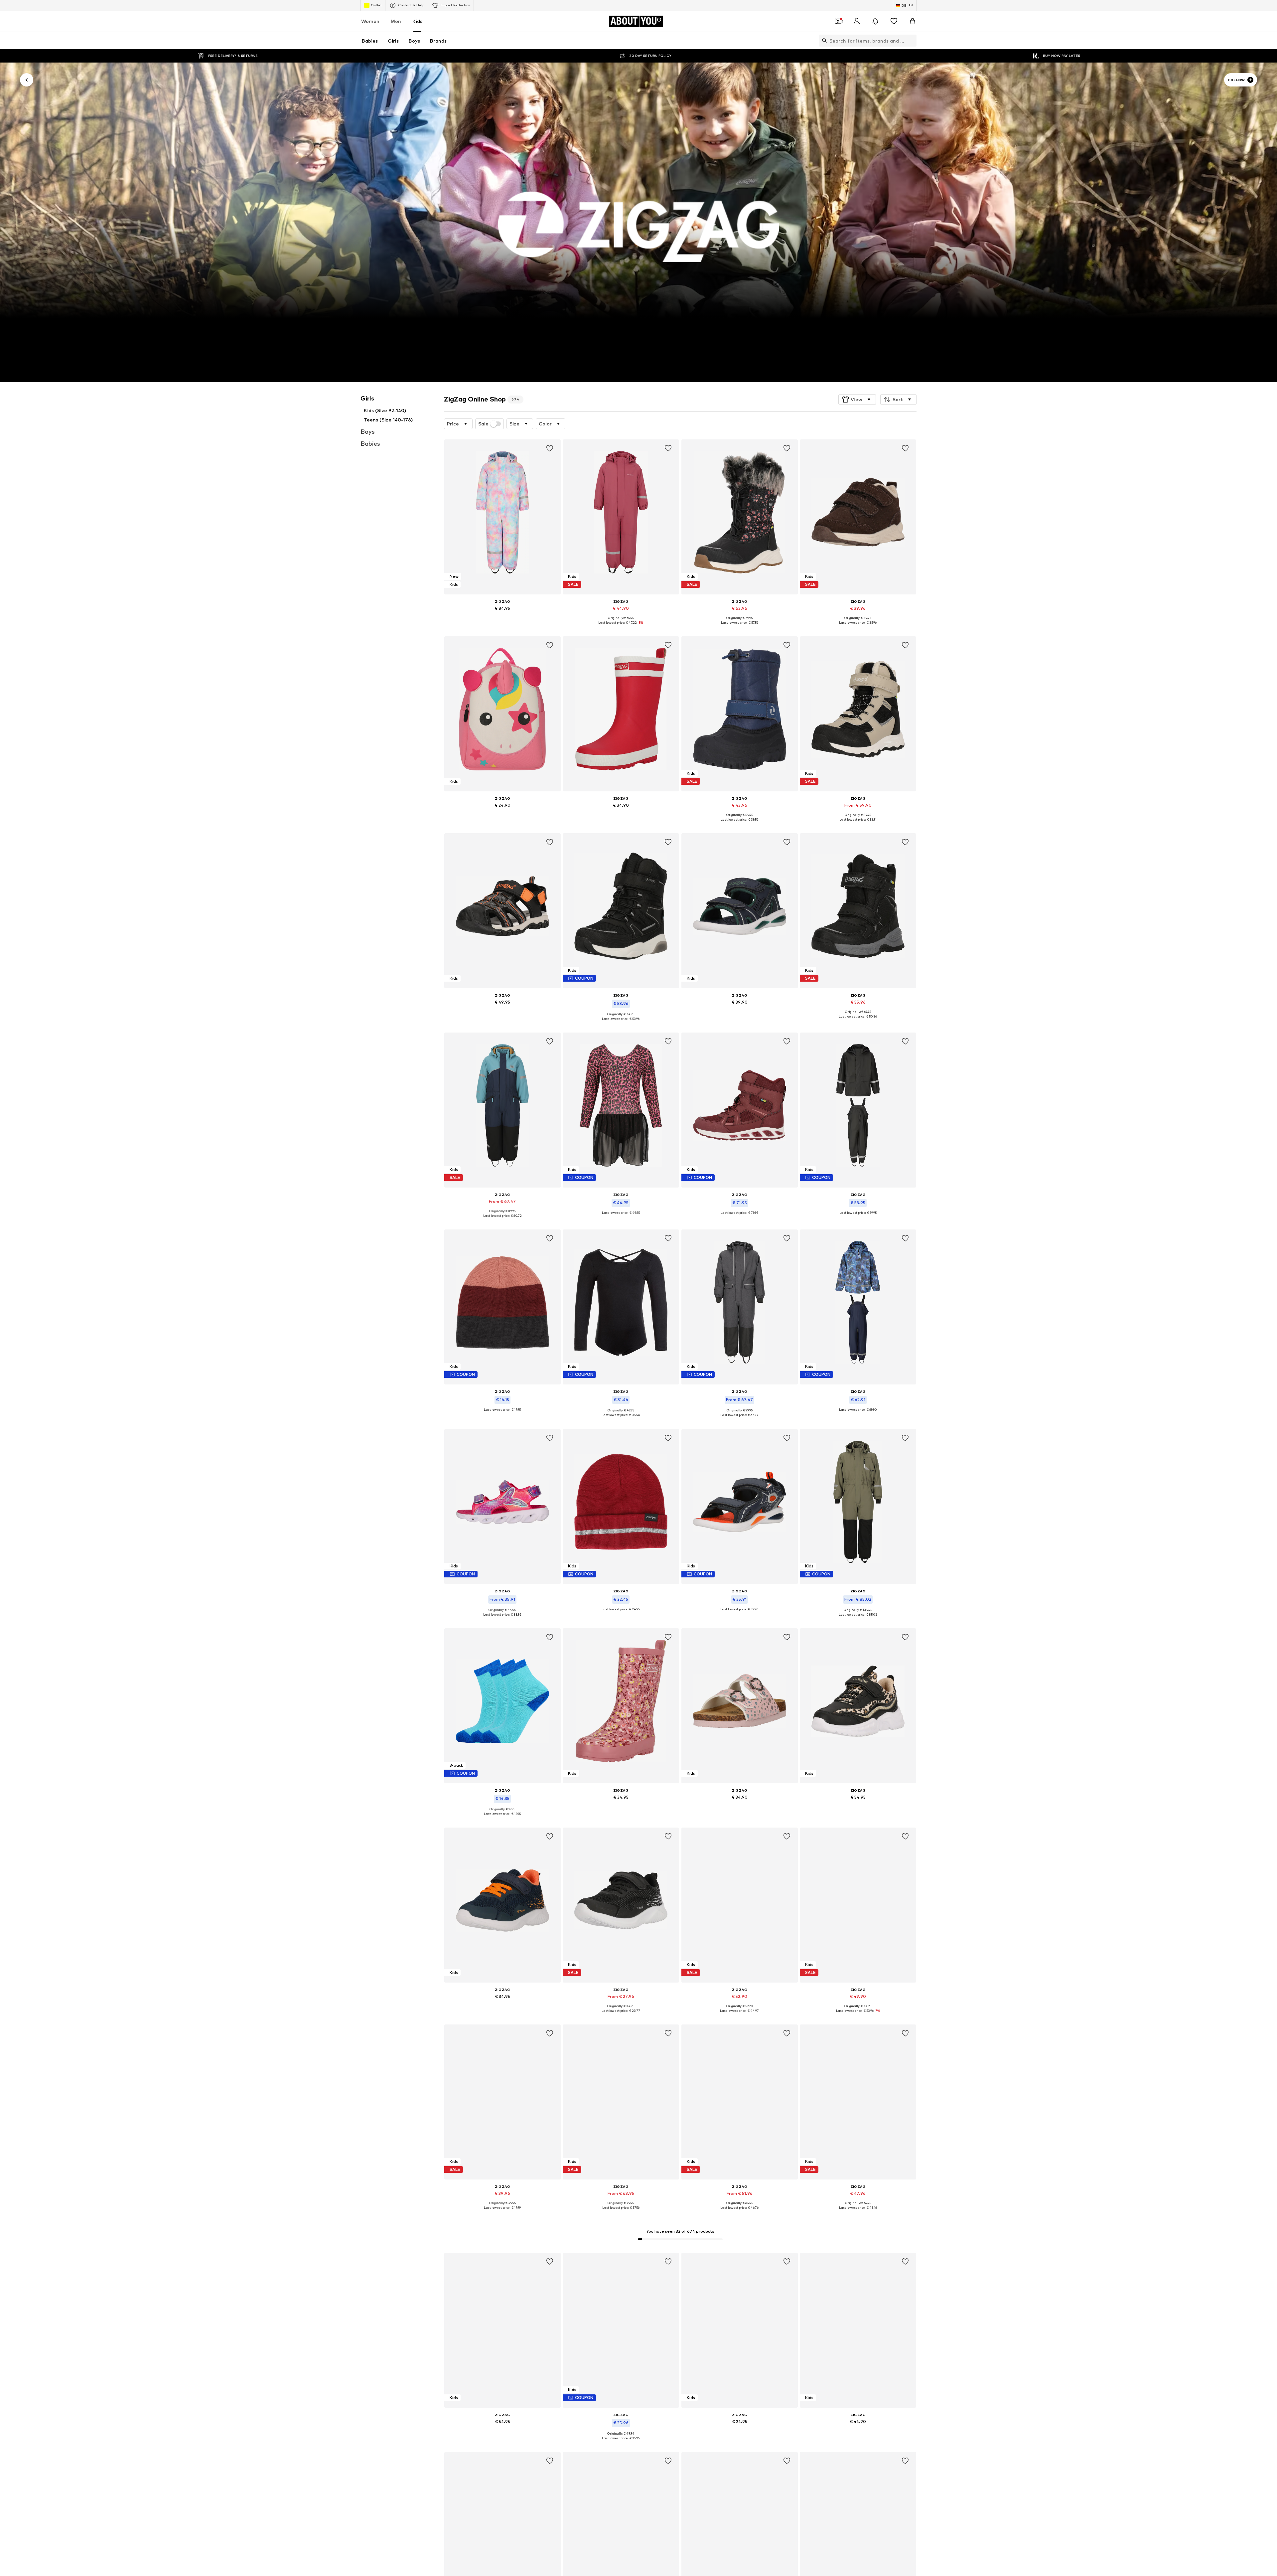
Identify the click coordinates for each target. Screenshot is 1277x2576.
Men (396, 21)
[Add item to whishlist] (549, 448)
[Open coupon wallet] (838, 21)
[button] (857, 400)
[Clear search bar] (912, 41)
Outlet (376, 5)
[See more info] (502, 618)
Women (370, 21)
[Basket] (913, 21)
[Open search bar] (823, 41)
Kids (417, 21)
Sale (483, 424)
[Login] (857, 21)
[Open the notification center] (875, 21)
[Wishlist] (894, 21)
